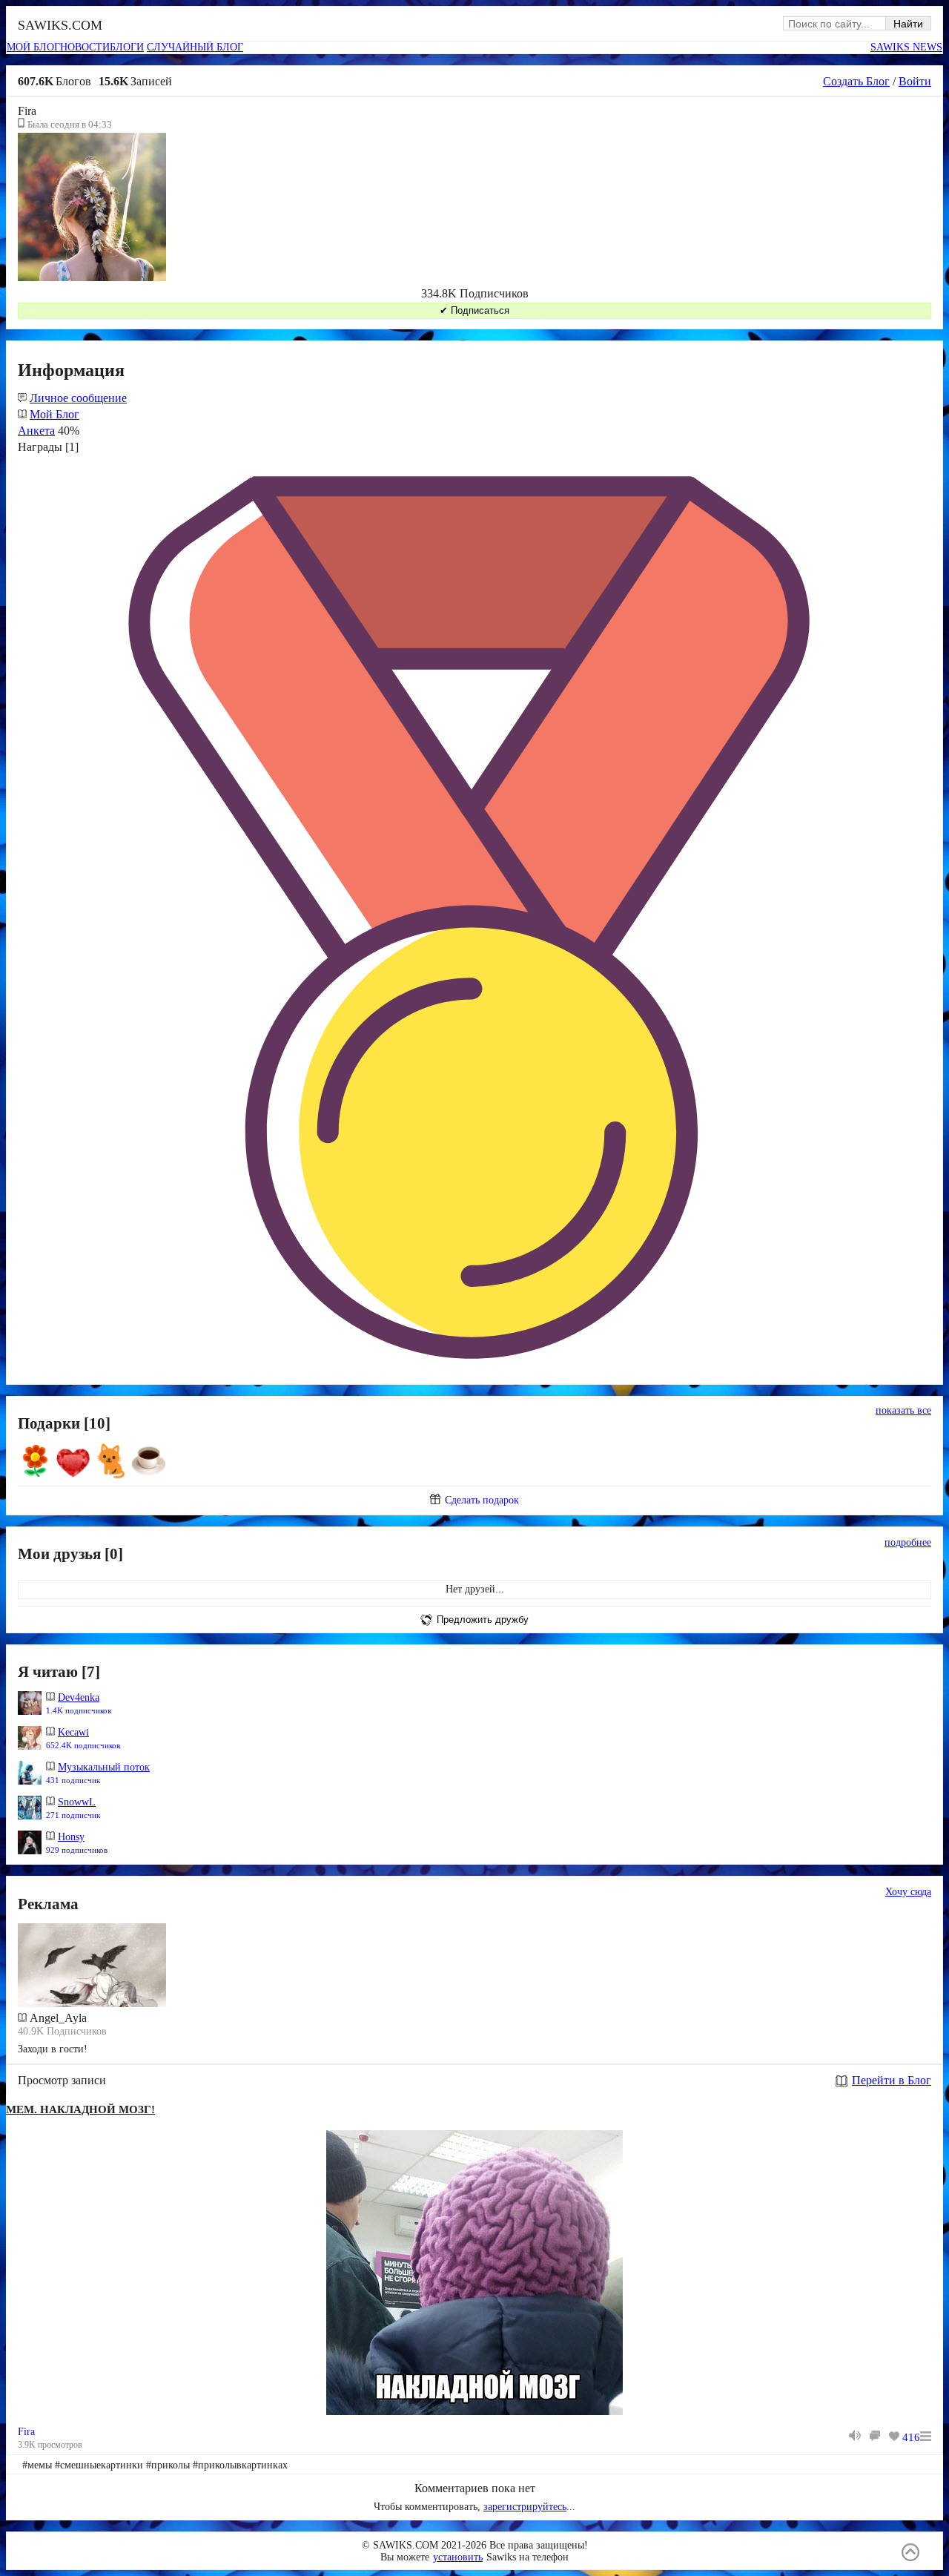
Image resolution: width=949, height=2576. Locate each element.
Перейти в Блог (892, 2080)
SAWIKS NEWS (906, 47)
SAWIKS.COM (60, 25)
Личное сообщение (78, 398)
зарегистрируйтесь (525, 2507)
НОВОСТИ (85, 47)
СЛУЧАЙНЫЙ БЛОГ (195, 47)
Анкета (36, 431)
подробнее (908, 1542)
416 (911, 2437)
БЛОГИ (127, 47)
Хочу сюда (908, 1892)
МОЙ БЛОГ (33, 47)
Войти (915, 81)
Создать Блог (856, 81)
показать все (903, 1410)
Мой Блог (54, 414)
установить (458, 2557)
